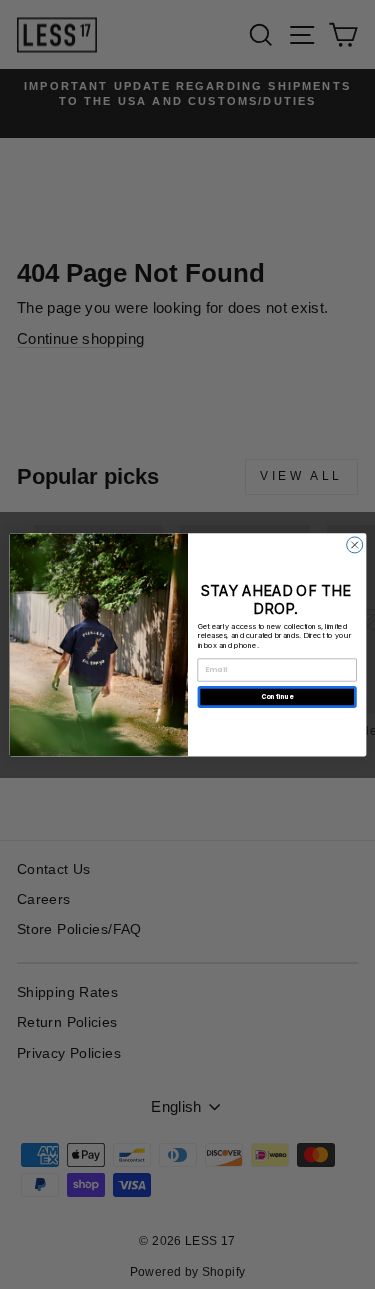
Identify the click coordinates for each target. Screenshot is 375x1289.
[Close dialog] (354, 545)
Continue (276, 696)
